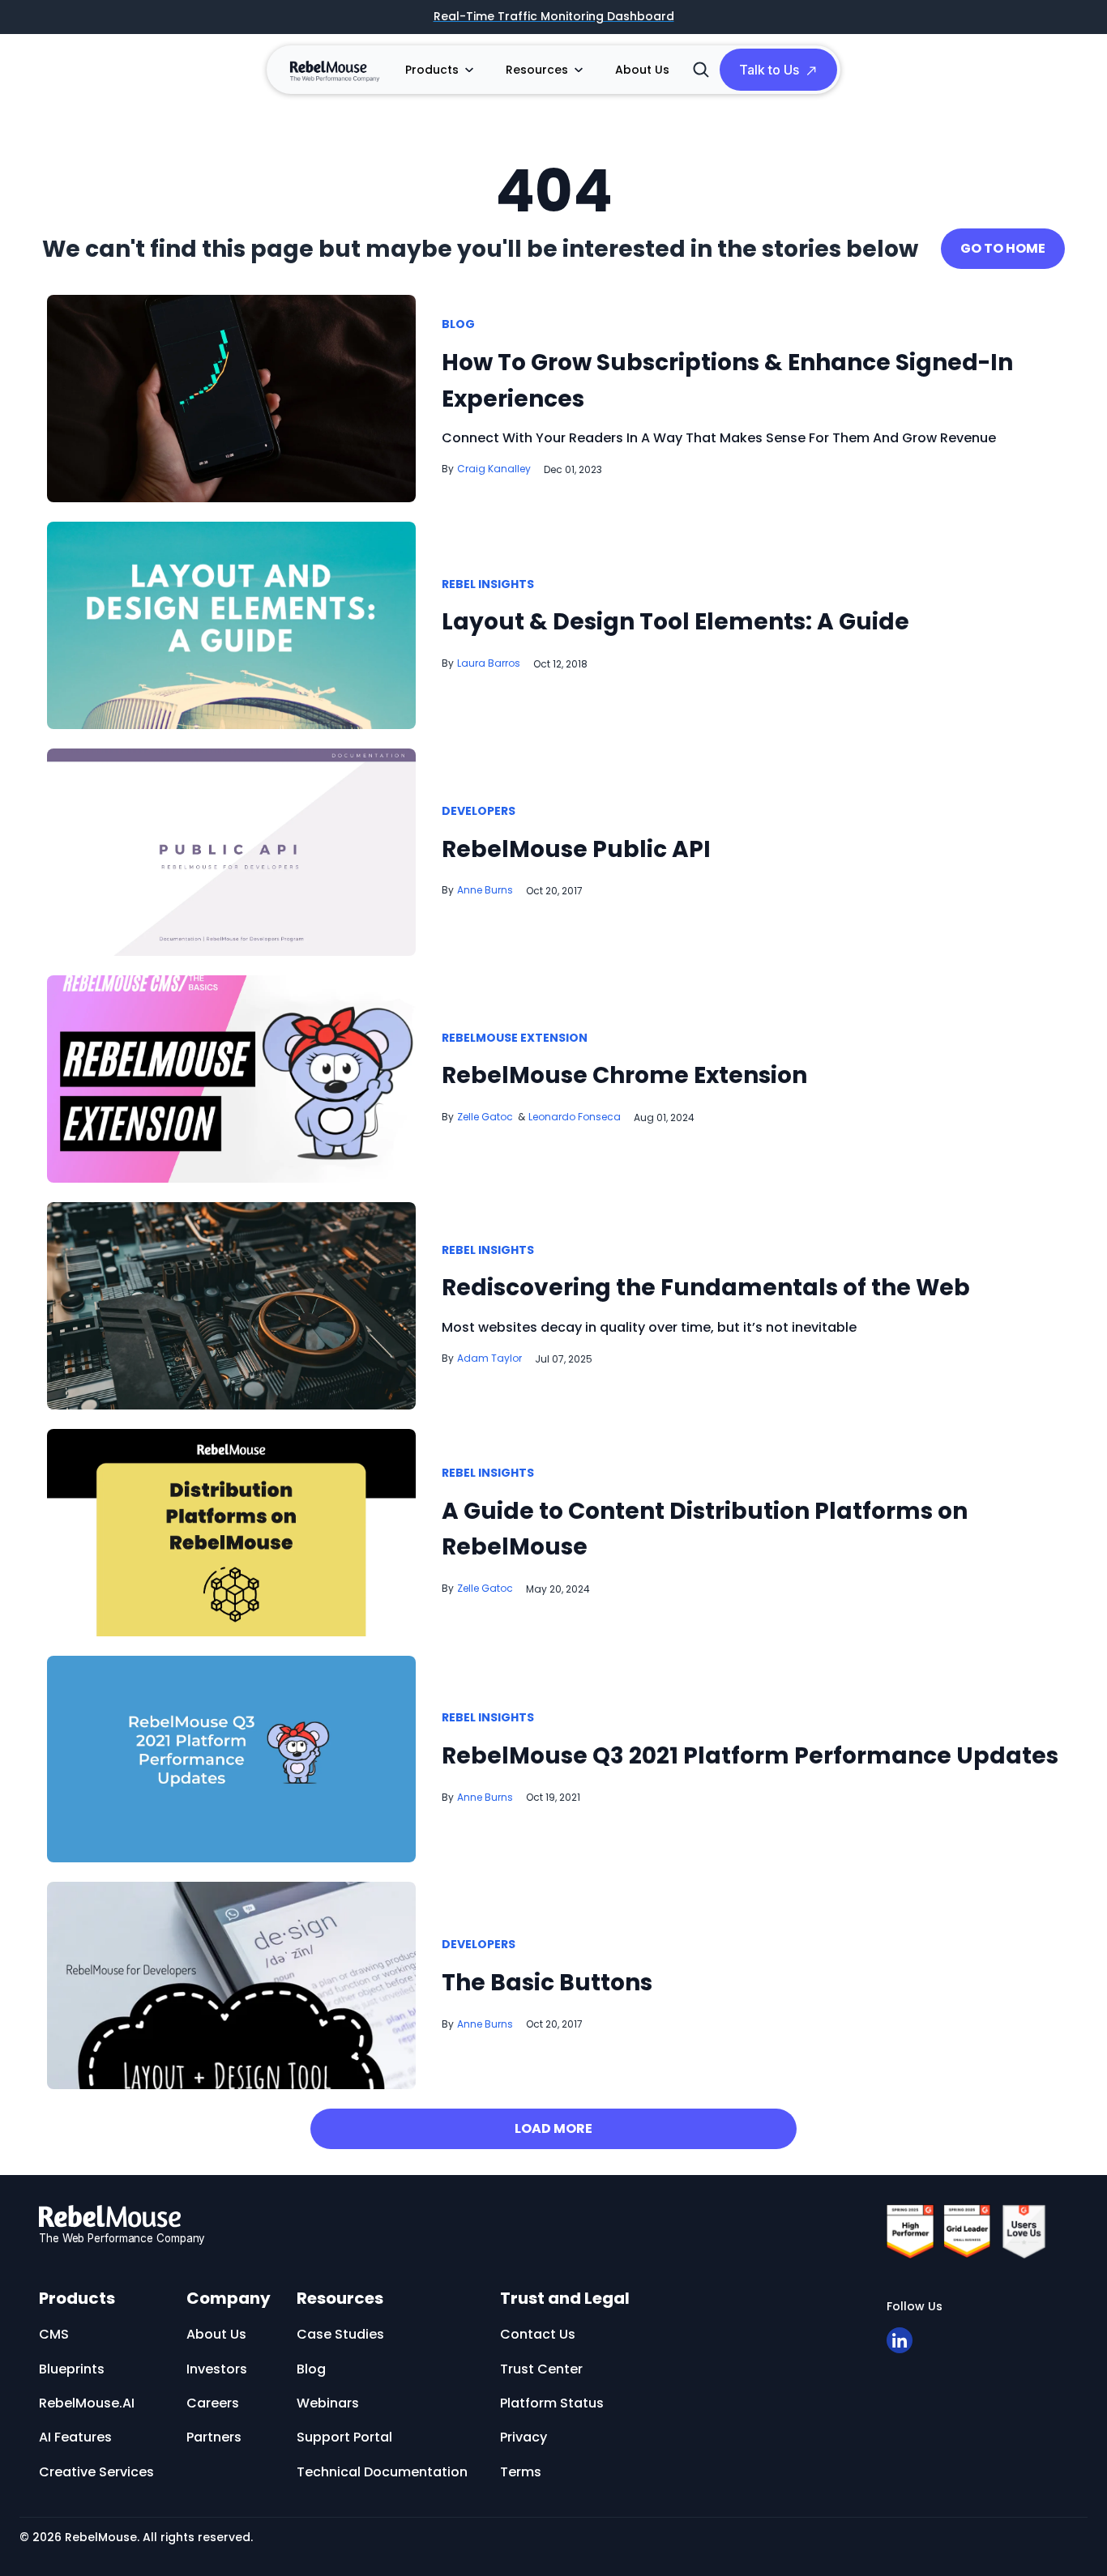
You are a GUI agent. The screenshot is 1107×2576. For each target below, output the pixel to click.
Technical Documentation (382, 2472)
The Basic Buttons (547, 1983)
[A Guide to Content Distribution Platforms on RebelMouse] (231, 1531)
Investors (217, 2369)
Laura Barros (489, 663)
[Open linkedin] (900, 2340)
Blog (458, 325)
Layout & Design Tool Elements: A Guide (675, 622)
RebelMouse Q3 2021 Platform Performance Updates (750, 1756)
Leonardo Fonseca (575, 1117)
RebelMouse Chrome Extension (624, 1075)
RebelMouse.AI (87, 2403)
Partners (214, 2437)
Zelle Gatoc (485, 1117)
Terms (521, 2472)
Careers (213, 2403)
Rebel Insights (488, 585)
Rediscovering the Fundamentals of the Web (706, 1288)
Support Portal (344, 2437)
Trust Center (541, 2369)
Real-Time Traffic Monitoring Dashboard (554, 17)
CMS (54, 2334)
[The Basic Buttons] (231, 1985)
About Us (642, 70)
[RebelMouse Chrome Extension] (231, 1078)
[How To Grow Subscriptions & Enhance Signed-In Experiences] (231, 397)
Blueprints (72, 2369)
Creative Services (96, 2472)
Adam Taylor (489, 1358)
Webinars (328, 2403)
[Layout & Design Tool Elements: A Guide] (231, 624)
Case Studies (340, 2334)
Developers (479, 812)
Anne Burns (485, 890)
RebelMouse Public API (576, 849)
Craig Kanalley (494, 469)
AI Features (75, 2437)
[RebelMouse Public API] (231, 852)
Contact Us (538, 2334)
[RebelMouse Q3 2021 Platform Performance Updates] (231, 1758)
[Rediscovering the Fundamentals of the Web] (231, 1305)
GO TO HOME (1003, 248)
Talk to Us (769, 70)
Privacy (524, 2437)
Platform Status (552, 2403)
